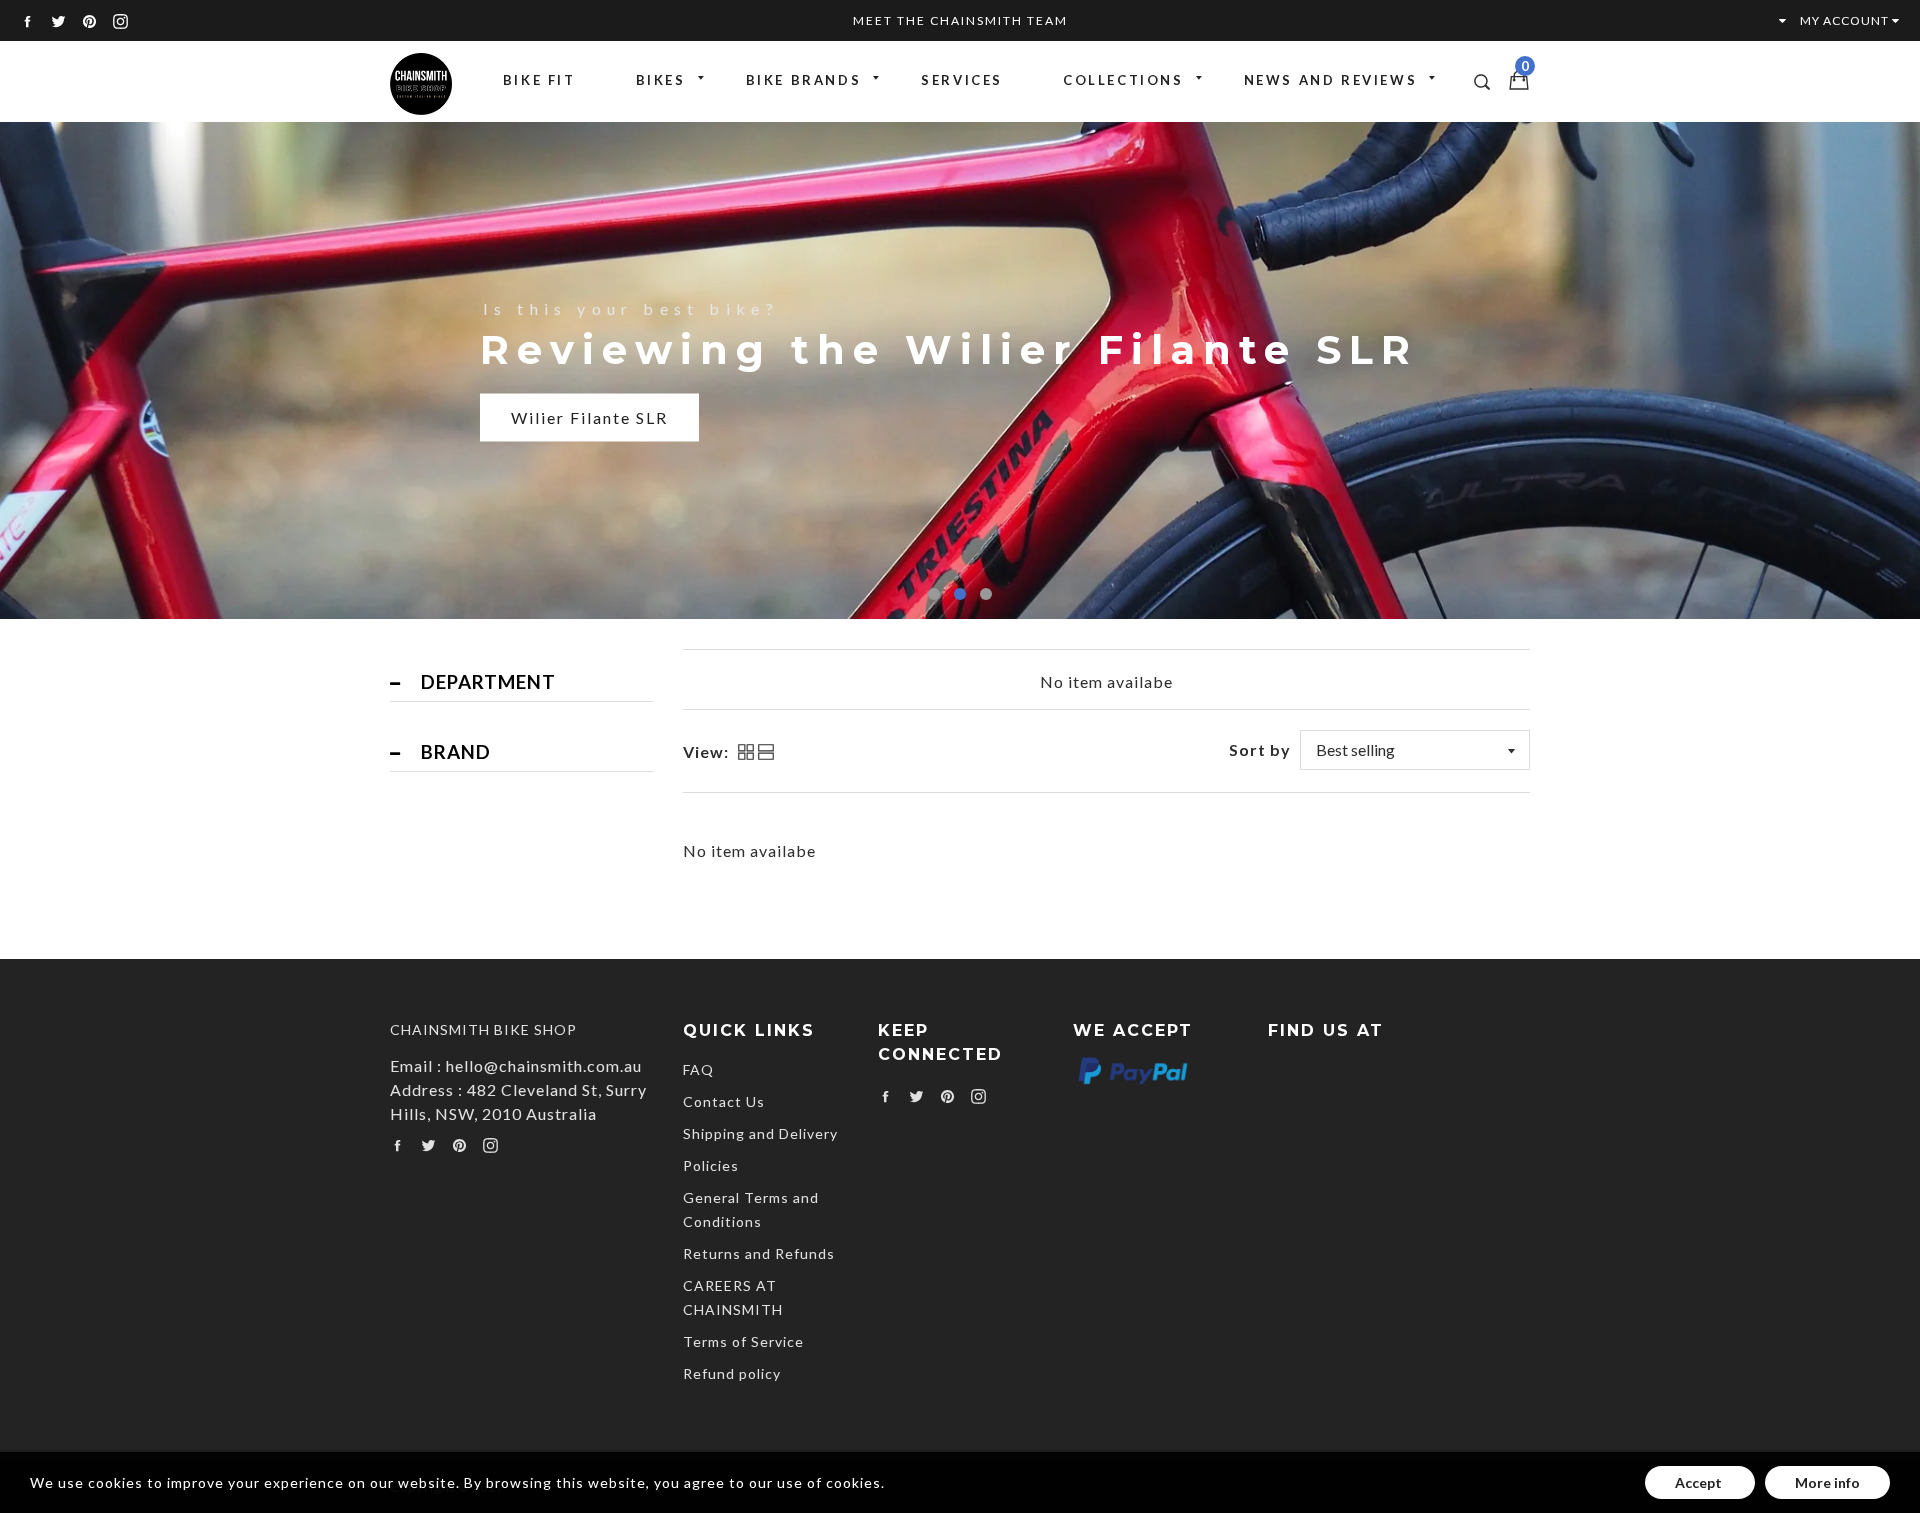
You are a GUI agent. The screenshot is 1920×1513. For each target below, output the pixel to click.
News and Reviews (1331, 80)
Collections (1123, 80)
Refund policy (732, 1373)
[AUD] (1773, 20)
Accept (1700, 1482)
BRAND (456, 752)
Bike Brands (804, 80)
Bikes (661, 80)
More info (1827, 1482)
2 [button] (960, 594)
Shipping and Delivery (760, 1133)
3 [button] (986, 594)
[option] (960, 369)
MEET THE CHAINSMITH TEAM (960, 20)
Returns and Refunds (759, 1253)
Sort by (1260, 749)
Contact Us (724, 1101)
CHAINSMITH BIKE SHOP (483, 1029)
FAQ (698, 1069)
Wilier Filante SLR (589, 417)
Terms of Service (743, 1341)
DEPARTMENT (488, 682)
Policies (711, 1165)
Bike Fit (539, 80)
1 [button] (934, 594)
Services (962, 80)
